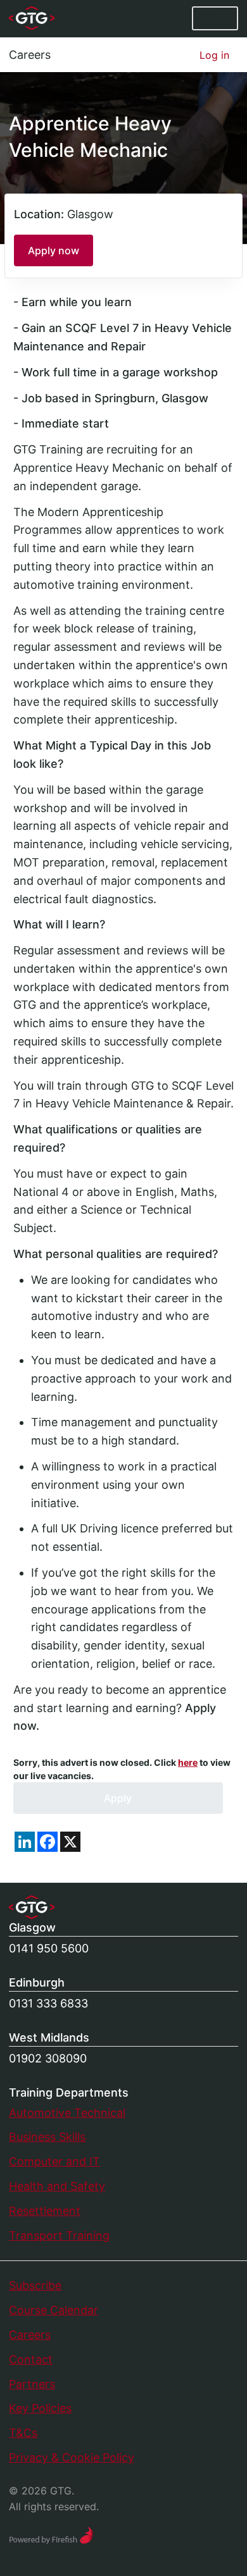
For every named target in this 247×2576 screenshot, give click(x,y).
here (188, 1762)
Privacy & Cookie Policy (72, 2457)
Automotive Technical (67, 2113)
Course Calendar (54, 2310)
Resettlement (45, 2211)
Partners (32, 2384)
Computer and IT (54, 2161)
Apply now (54, 250)
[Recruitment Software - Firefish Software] (51, 2534)
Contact (31, 2359)
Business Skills (47, 2137)
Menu (215, 18)
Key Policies (40, 2408)
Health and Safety (57, 2186)
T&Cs (23, 2433)
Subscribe (35, 2285)
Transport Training (59, 2235)
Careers (30, 55)
